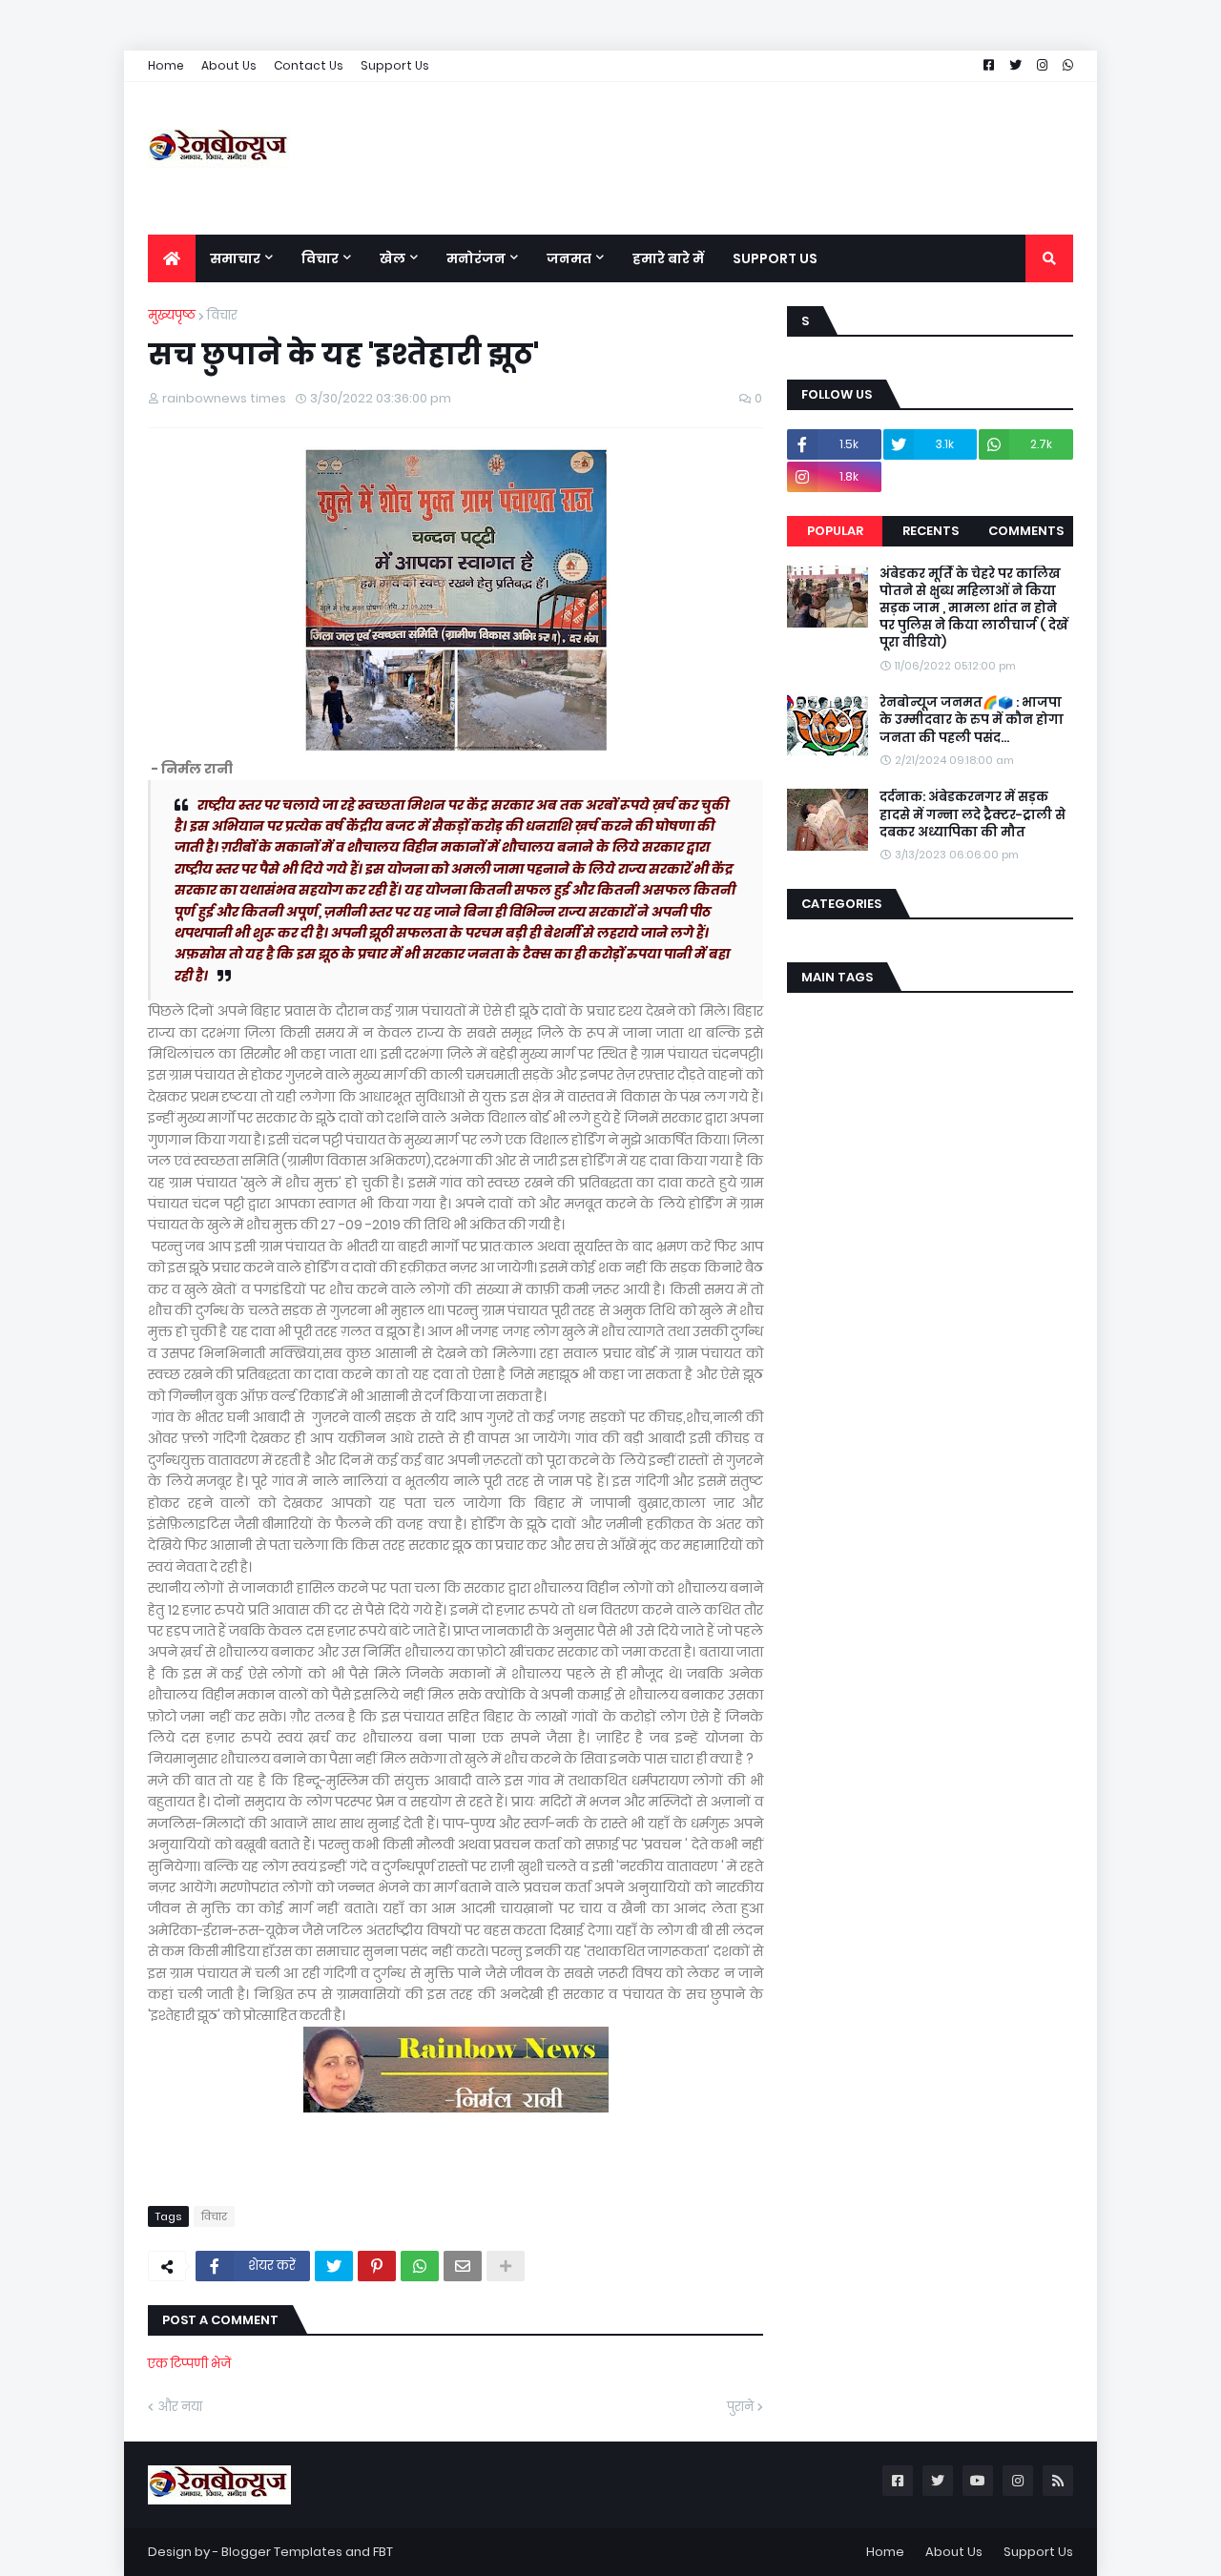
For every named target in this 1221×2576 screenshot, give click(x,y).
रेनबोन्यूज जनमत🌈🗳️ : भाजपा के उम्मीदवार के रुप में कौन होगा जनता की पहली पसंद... (972, 720)
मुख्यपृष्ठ (172, 315)
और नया (180, 2407)
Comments (1026, 531)
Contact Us (309, 65)
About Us (229, 65)
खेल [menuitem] (393, 258)
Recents (931, 531)
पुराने (740, 2407)
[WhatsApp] (420, 2266)
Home (166, 65)
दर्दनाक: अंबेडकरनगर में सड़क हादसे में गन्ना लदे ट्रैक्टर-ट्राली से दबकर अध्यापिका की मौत (973, 814)
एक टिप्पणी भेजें (189, 2364)
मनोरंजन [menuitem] (476, 258)
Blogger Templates (282, 2552)
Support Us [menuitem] (775, 258)
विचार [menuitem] (320, 258)
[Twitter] (334, 2266)
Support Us (395, 65)
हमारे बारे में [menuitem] (668, 258)
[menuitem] (172, 258)
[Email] (463, 2266)
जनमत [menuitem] (569, 258)
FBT (383, 2552)
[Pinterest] (377, 2266)
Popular (835, 531)
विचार (222, 315)
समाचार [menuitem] (235, 258)
